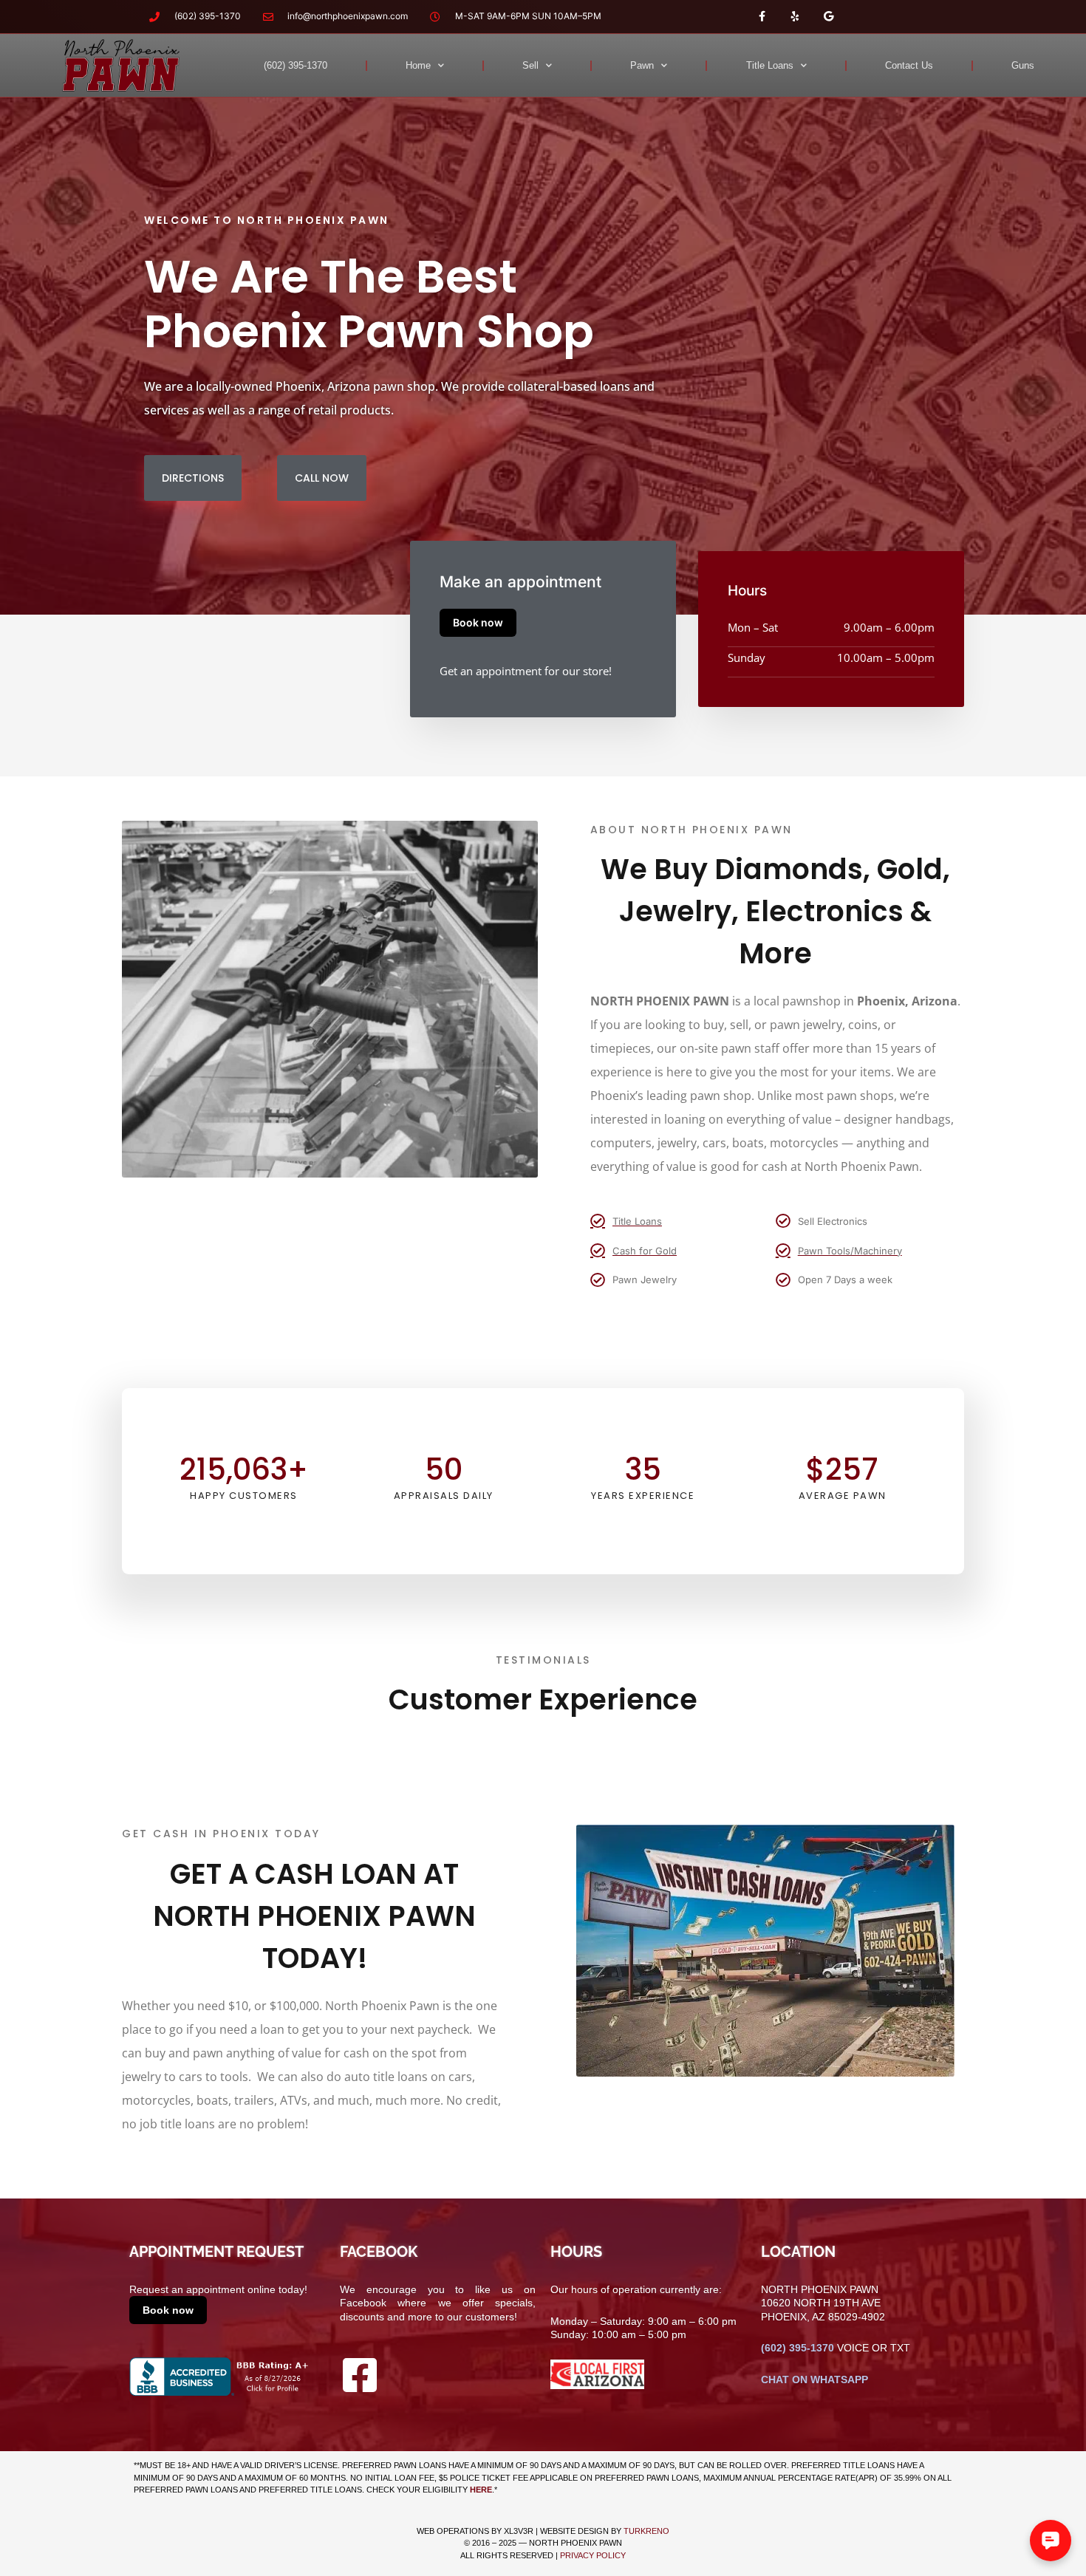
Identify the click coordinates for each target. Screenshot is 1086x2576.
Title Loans (770, 65)
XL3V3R (519, 2531)
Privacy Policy (593, 2555)
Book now (478, 622)
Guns (1023, 65)
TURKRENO (646, 2531)
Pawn (642, 65)
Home (418, 65)
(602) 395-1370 (296, 65)
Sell (530, 65)
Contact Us (909, 65)
